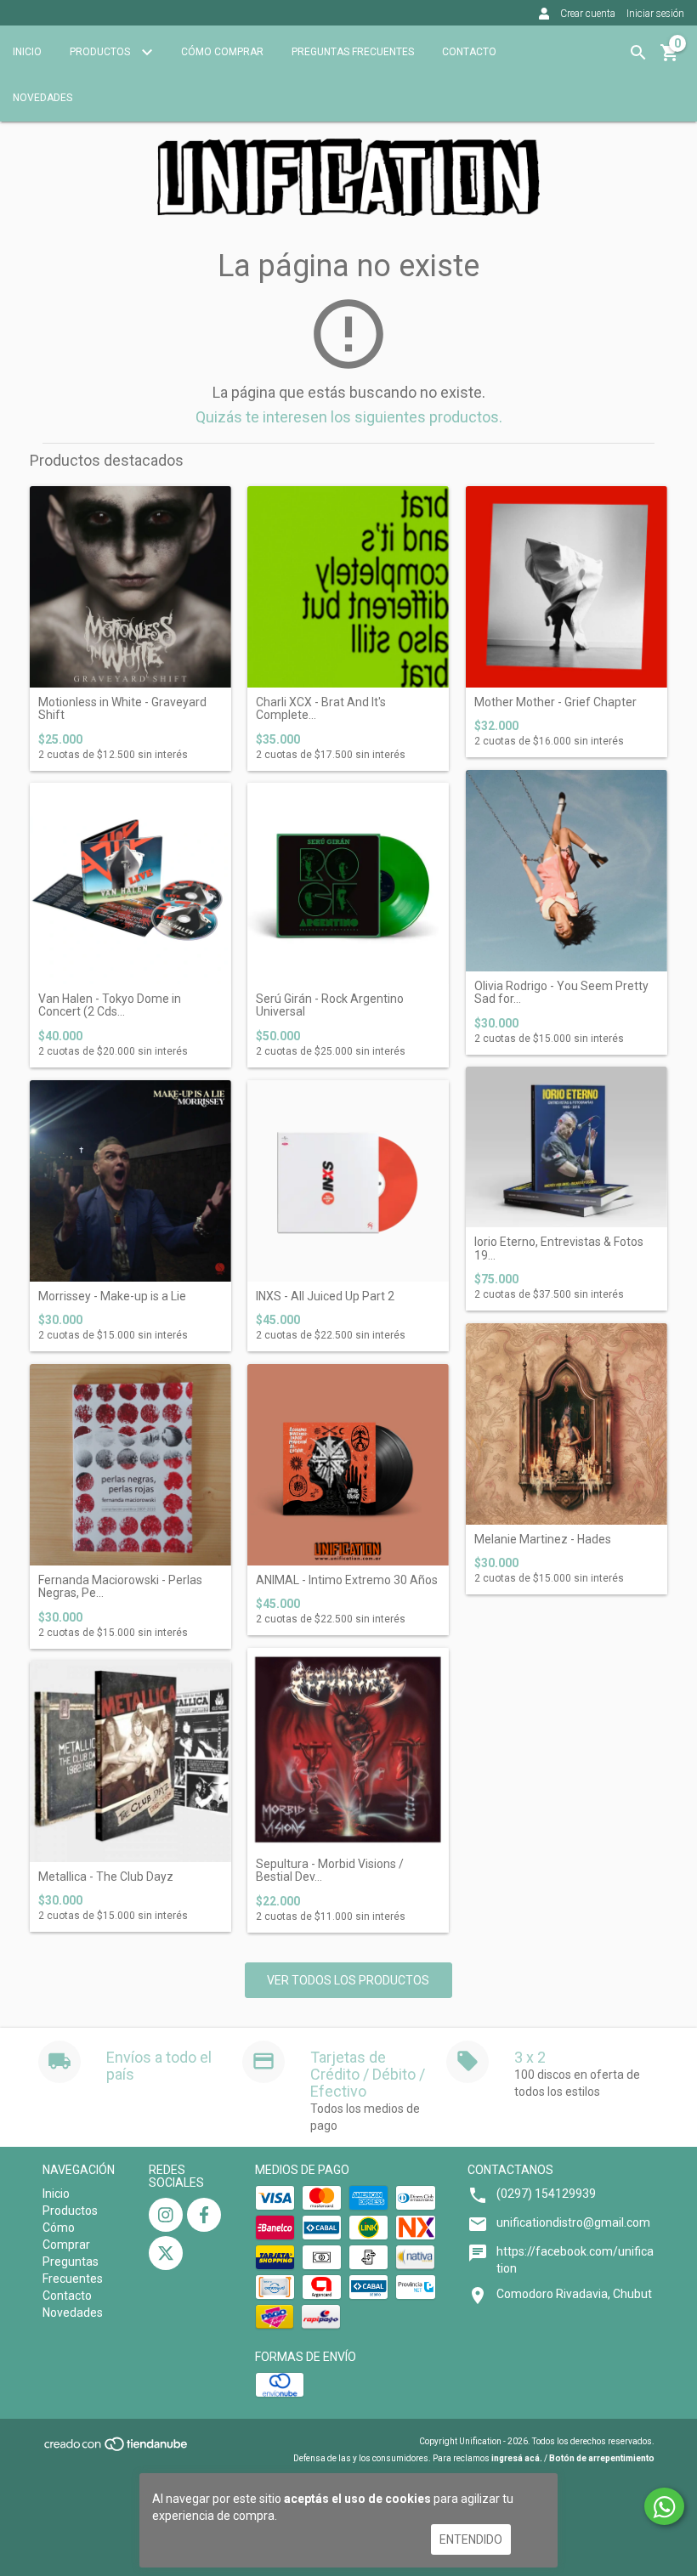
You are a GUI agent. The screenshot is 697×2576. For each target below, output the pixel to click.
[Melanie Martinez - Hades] (567, 1424)
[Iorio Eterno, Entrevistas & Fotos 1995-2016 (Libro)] (567, 1147)
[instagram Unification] (166, 2215)
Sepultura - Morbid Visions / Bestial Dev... (330, 1871)
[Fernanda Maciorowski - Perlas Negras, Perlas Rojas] (130, 1465)
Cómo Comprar (222, 52)
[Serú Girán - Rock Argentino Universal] (348, 883)
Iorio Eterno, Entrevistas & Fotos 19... (559, 1248)
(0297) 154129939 (546, 2194)
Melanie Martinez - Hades (543, 1540)
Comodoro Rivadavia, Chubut (574, 2294)
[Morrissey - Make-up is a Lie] (130, 1181)
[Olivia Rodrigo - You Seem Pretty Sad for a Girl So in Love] (567, 871)
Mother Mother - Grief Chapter (555, 702)
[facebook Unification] (204, 2215)
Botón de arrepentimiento (602, 2458)
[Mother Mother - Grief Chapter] (567, 587)
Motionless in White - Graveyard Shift (122, 709)
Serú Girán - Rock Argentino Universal (330, 1005)
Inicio (27, 52)
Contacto (469, 52)
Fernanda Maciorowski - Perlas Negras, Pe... (120, 1587)
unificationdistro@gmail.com (573, 2222)
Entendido (471, 2539)
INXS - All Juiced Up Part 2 (325, 1296)
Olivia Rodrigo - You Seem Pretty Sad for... (561, 993)
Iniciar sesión (655, 14)
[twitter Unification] (166, 2253)
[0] (670, 59)
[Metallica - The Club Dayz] (130, 1761)
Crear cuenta (588, 14)
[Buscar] (638, 53)
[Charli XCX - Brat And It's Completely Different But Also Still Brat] (348, 587)
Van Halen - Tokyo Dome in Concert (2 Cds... (110, 1005)
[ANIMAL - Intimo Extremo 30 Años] (348, 1465)
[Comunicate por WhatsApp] (664, 2506)
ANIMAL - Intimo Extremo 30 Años (347, 1580)
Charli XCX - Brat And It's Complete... (321, 709)
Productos (101, 52)
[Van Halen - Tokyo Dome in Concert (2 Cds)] (130, 883)
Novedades (42, 98)
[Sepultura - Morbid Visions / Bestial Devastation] (348, 1749)
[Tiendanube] (117, 2450)
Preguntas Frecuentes (353, 52)
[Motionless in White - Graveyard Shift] (130, 587)
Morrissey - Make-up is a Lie (112, 1296)
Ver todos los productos (348, 1980)
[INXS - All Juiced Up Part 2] (348, 1181)
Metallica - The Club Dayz (106, 1877)
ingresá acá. (517, 2458)
